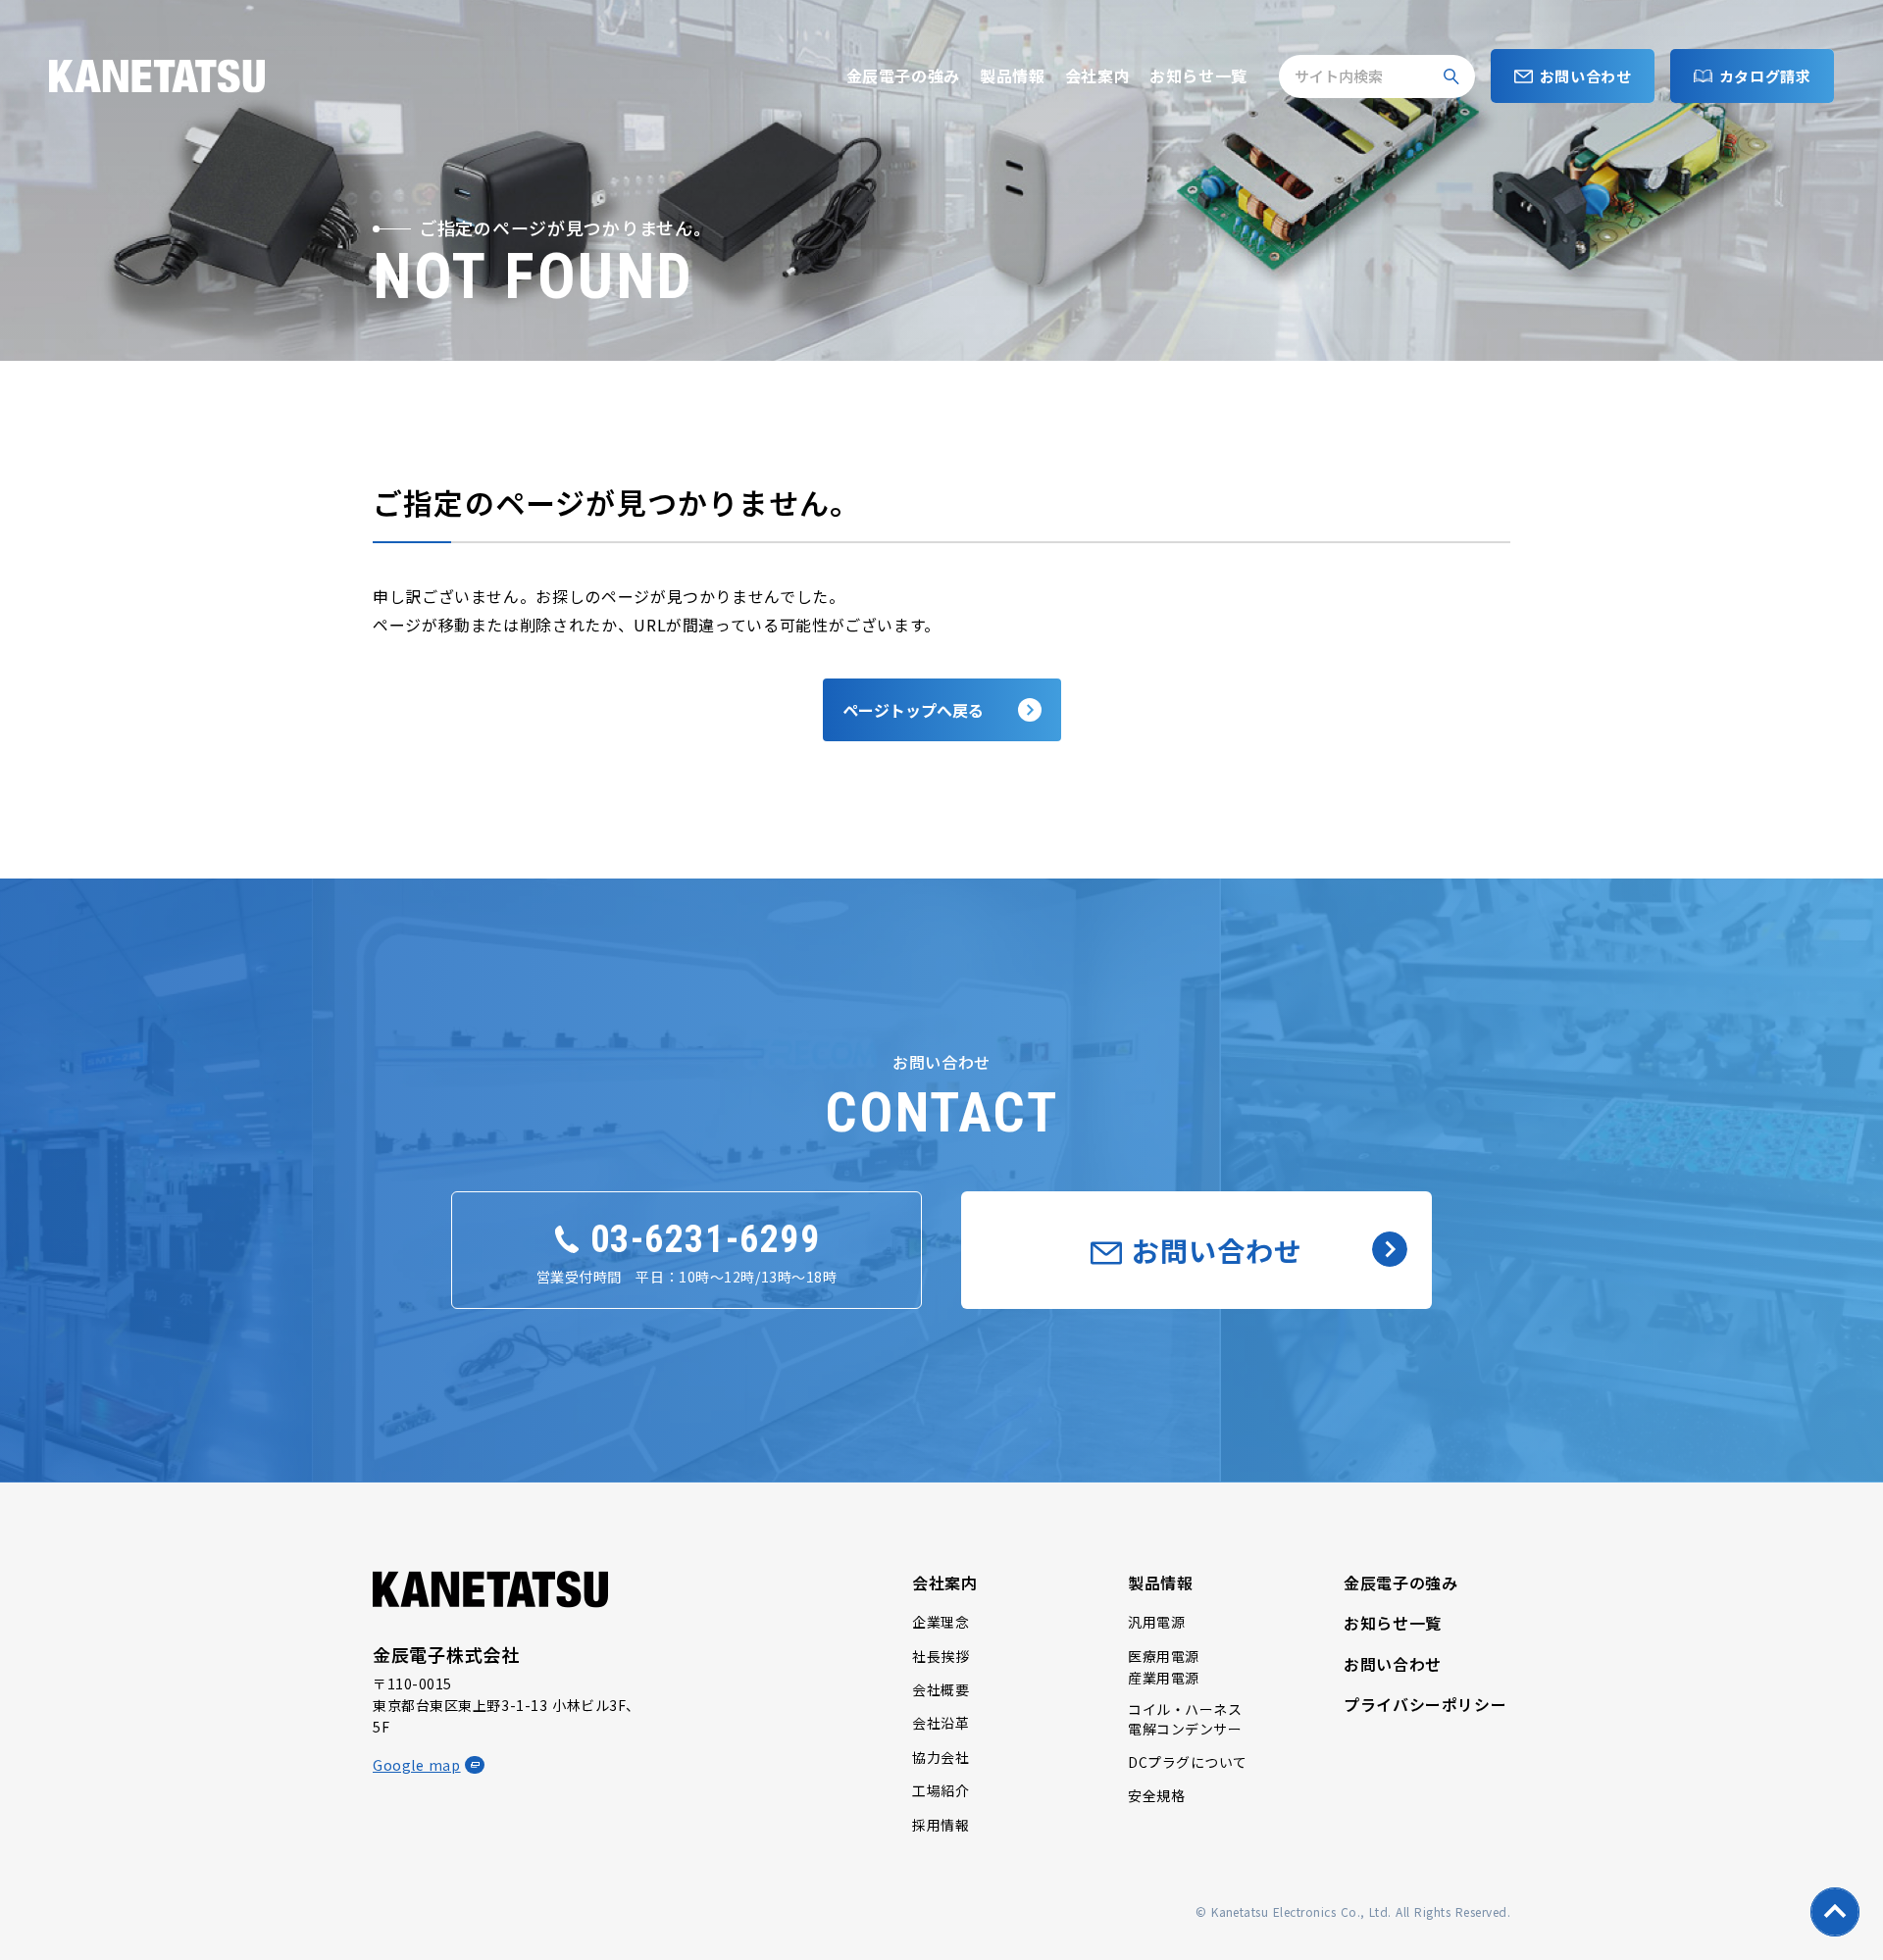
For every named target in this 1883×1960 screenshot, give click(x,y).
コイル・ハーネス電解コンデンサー (1185, 1719)
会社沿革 (941, 1723)
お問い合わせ (1393, 1664)
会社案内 (1098, 75)
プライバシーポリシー (1425, 1704)
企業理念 (941, 1622)
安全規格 (1156, 1795)
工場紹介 (941, 1790)
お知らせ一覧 (1198, 75)
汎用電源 (1156, 1622)
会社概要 (941, 1689)
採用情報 (941, 1825)
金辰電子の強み (903, 75)
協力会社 (941, 1757)
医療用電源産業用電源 (1164, 1667)
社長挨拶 (941, 1656)
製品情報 (1013, 75)
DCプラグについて (1188, 1762)
